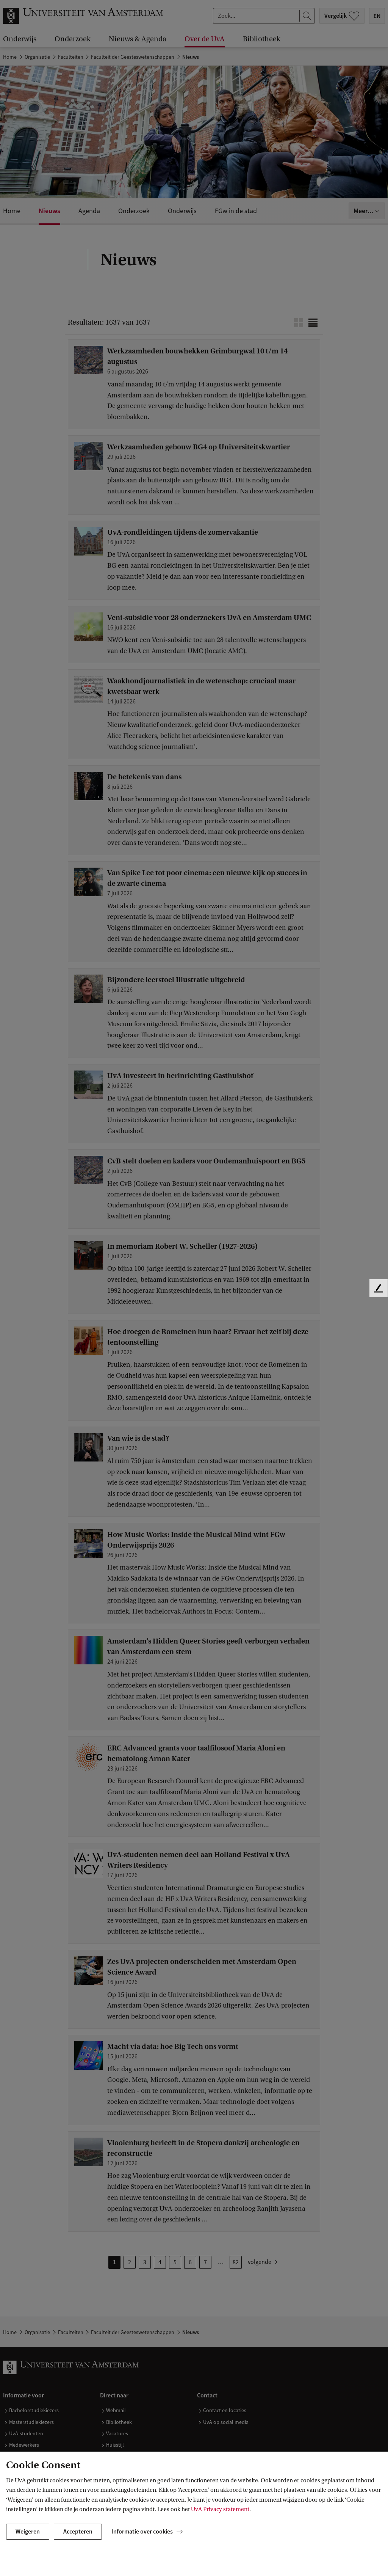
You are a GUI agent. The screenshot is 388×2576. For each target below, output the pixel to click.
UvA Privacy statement (220, 2509)
